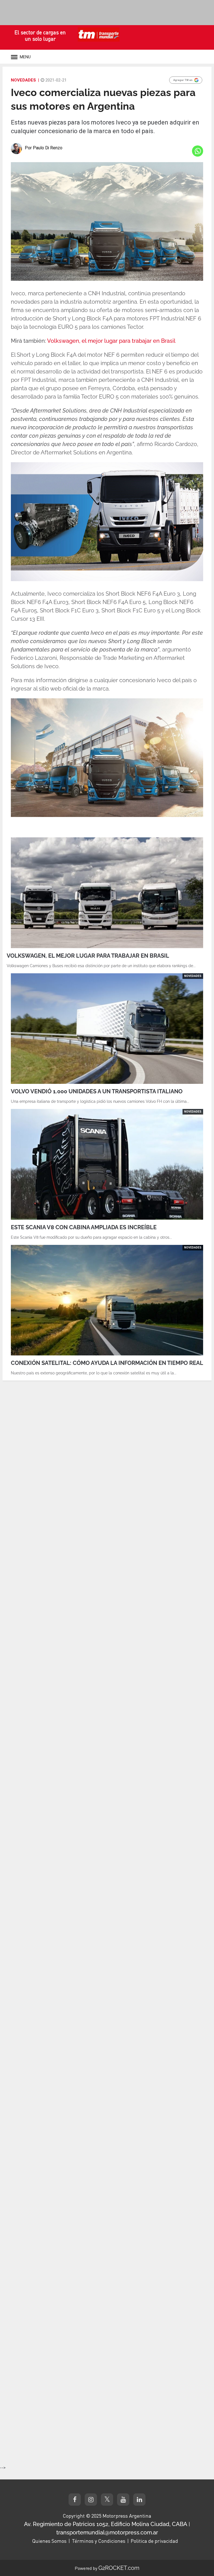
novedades (23, 80)
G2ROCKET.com (119, 2568)
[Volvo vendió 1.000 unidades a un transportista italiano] (107, 1029)
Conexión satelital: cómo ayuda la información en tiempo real (107, 1363)
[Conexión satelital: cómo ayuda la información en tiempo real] (107, 1300)
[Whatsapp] (198, 151)
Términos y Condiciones (99, 2541)
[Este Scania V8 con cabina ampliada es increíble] (107, 1164)
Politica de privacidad (154, 2541)
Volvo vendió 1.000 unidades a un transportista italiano (97, 1091)
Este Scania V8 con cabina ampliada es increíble (84, 1227)
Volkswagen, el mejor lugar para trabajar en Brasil (111, 341)
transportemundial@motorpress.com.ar (107, 2532)
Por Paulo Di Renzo (44, 148)
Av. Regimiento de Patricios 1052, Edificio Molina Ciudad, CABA (106, 2524)
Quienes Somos (49, 2541)
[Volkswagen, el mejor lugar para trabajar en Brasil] (107, 893)
